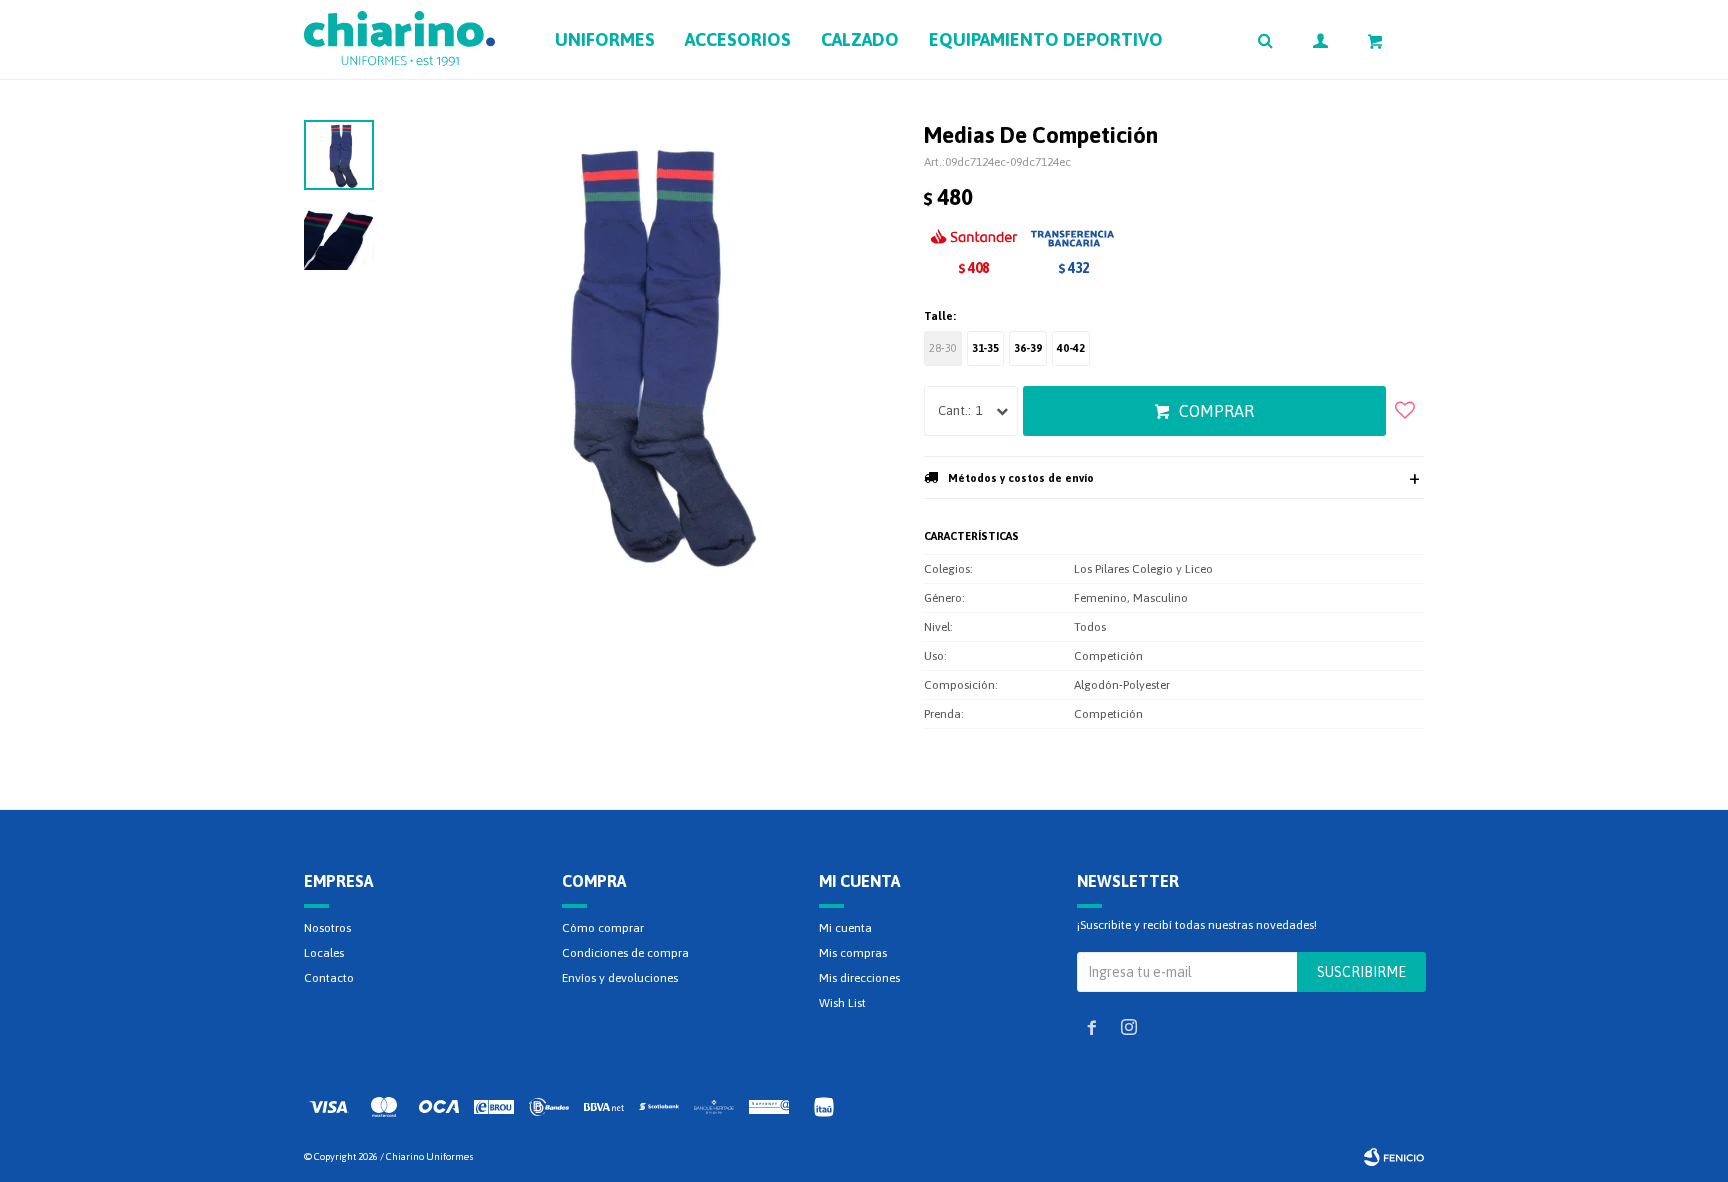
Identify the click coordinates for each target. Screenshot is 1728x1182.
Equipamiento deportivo (1046, 39)
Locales (324, 953)
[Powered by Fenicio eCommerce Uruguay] (1394, 1157)
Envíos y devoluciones (620, 978)
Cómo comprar (603, 928)
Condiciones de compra (625, 953)
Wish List (842, 1003)
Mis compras (853, 953)
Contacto (329, 978)
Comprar (1216, 411)
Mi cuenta (845, 928)
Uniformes (605, 39)
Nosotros (327, 928)
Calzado (860, 39)
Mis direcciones (859, 978)
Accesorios (738, 39)
